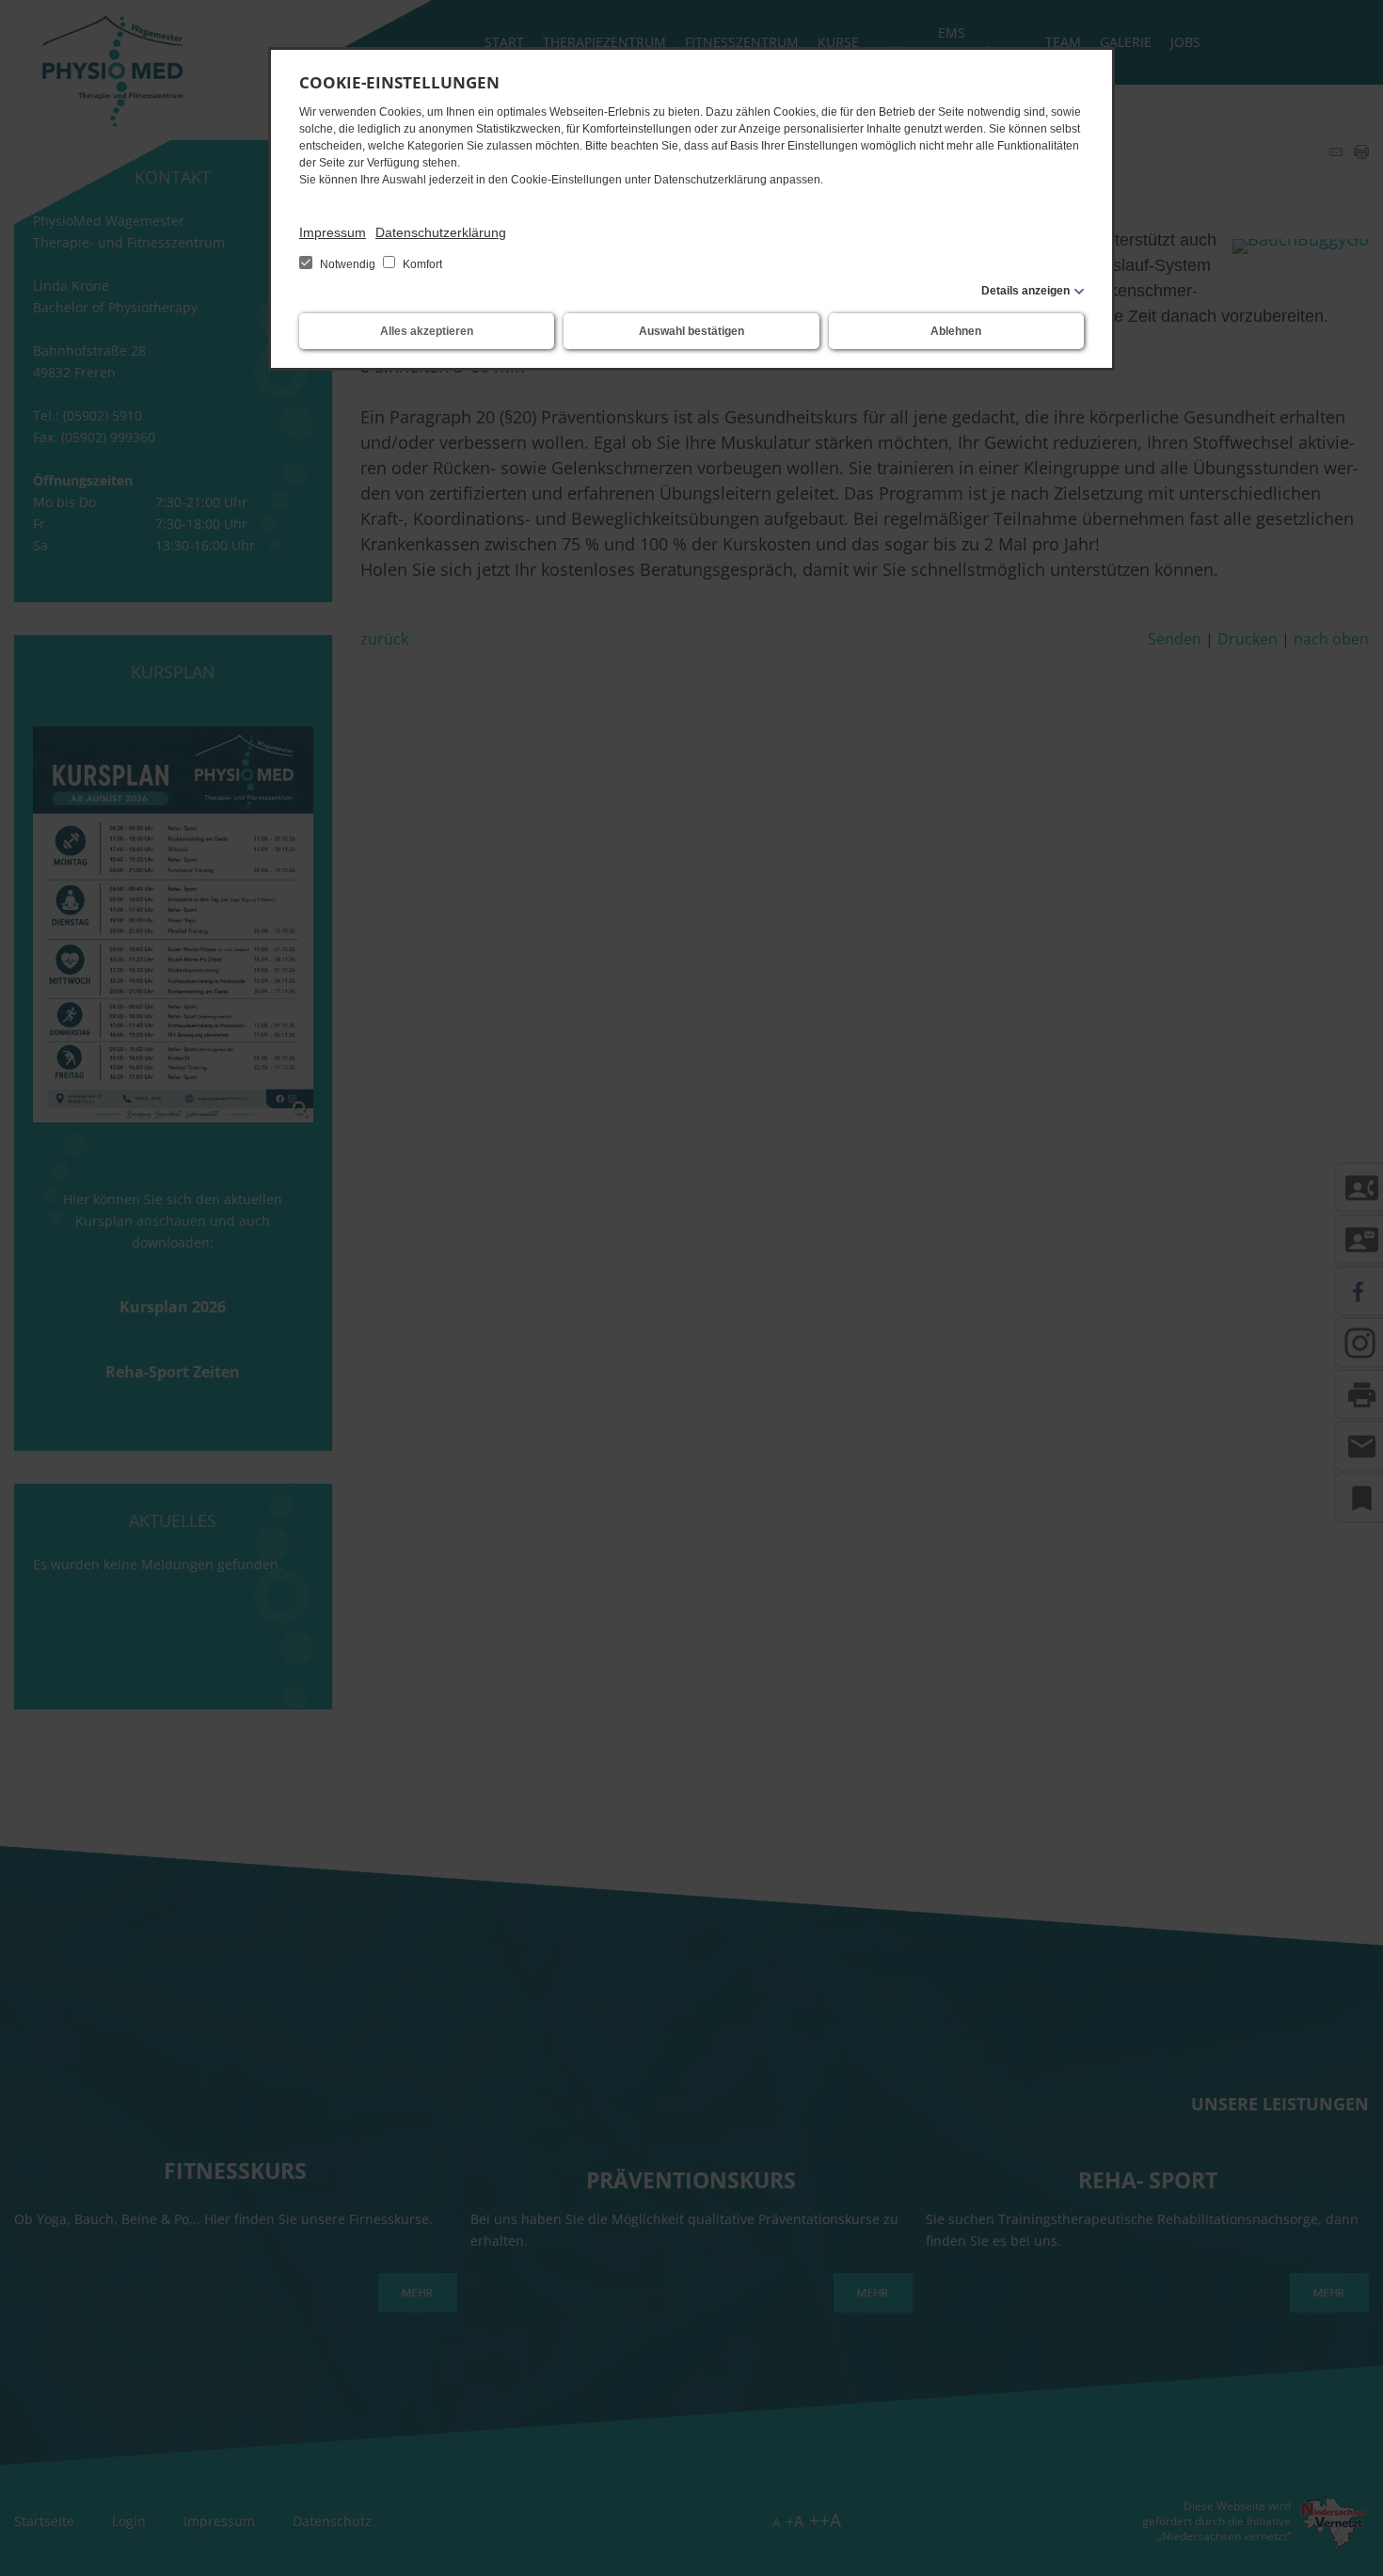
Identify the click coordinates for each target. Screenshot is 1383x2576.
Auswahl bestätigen (691, 331)
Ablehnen (956, 331)
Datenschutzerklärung (441, 232)
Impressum (333, 232)
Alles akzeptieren (427, 331)
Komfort (421, 264)
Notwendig (348, 264)
